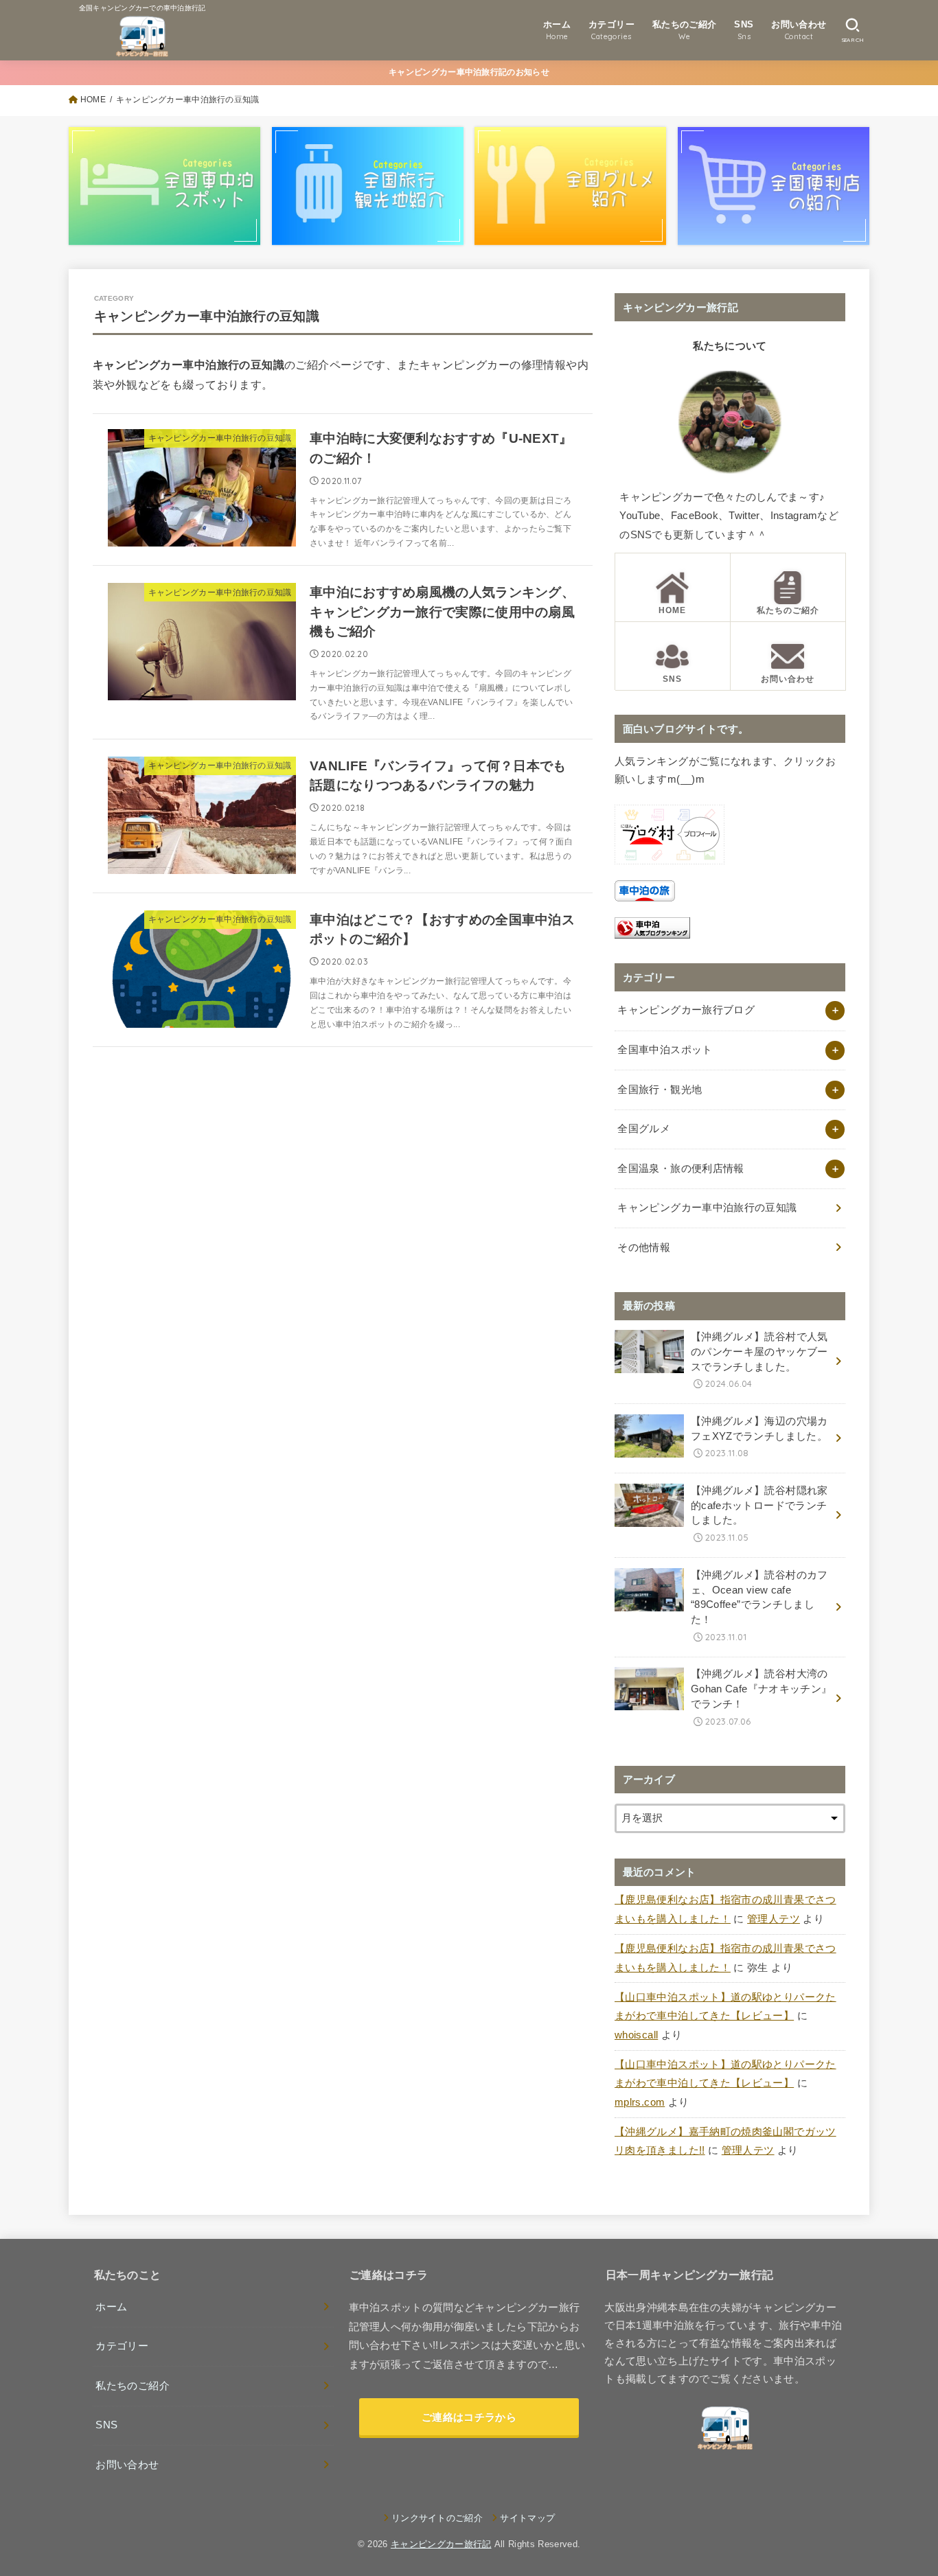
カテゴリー (122, 2346)
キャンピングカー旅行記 (441, 2544)
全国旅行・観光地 (660, 1090)
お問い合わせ (127, 2465)
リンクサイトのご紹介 (437, 2518)
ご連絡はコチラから (469, 2417)
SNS (106, 2425)
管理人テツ (774, 1919)
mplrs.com (640, 2102)
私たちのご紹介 (133, 2386)
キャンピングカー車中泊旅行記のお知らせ (469, 72)
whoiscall (636, 2035)
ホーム (111, 2307)
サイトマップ (527, 2518)
